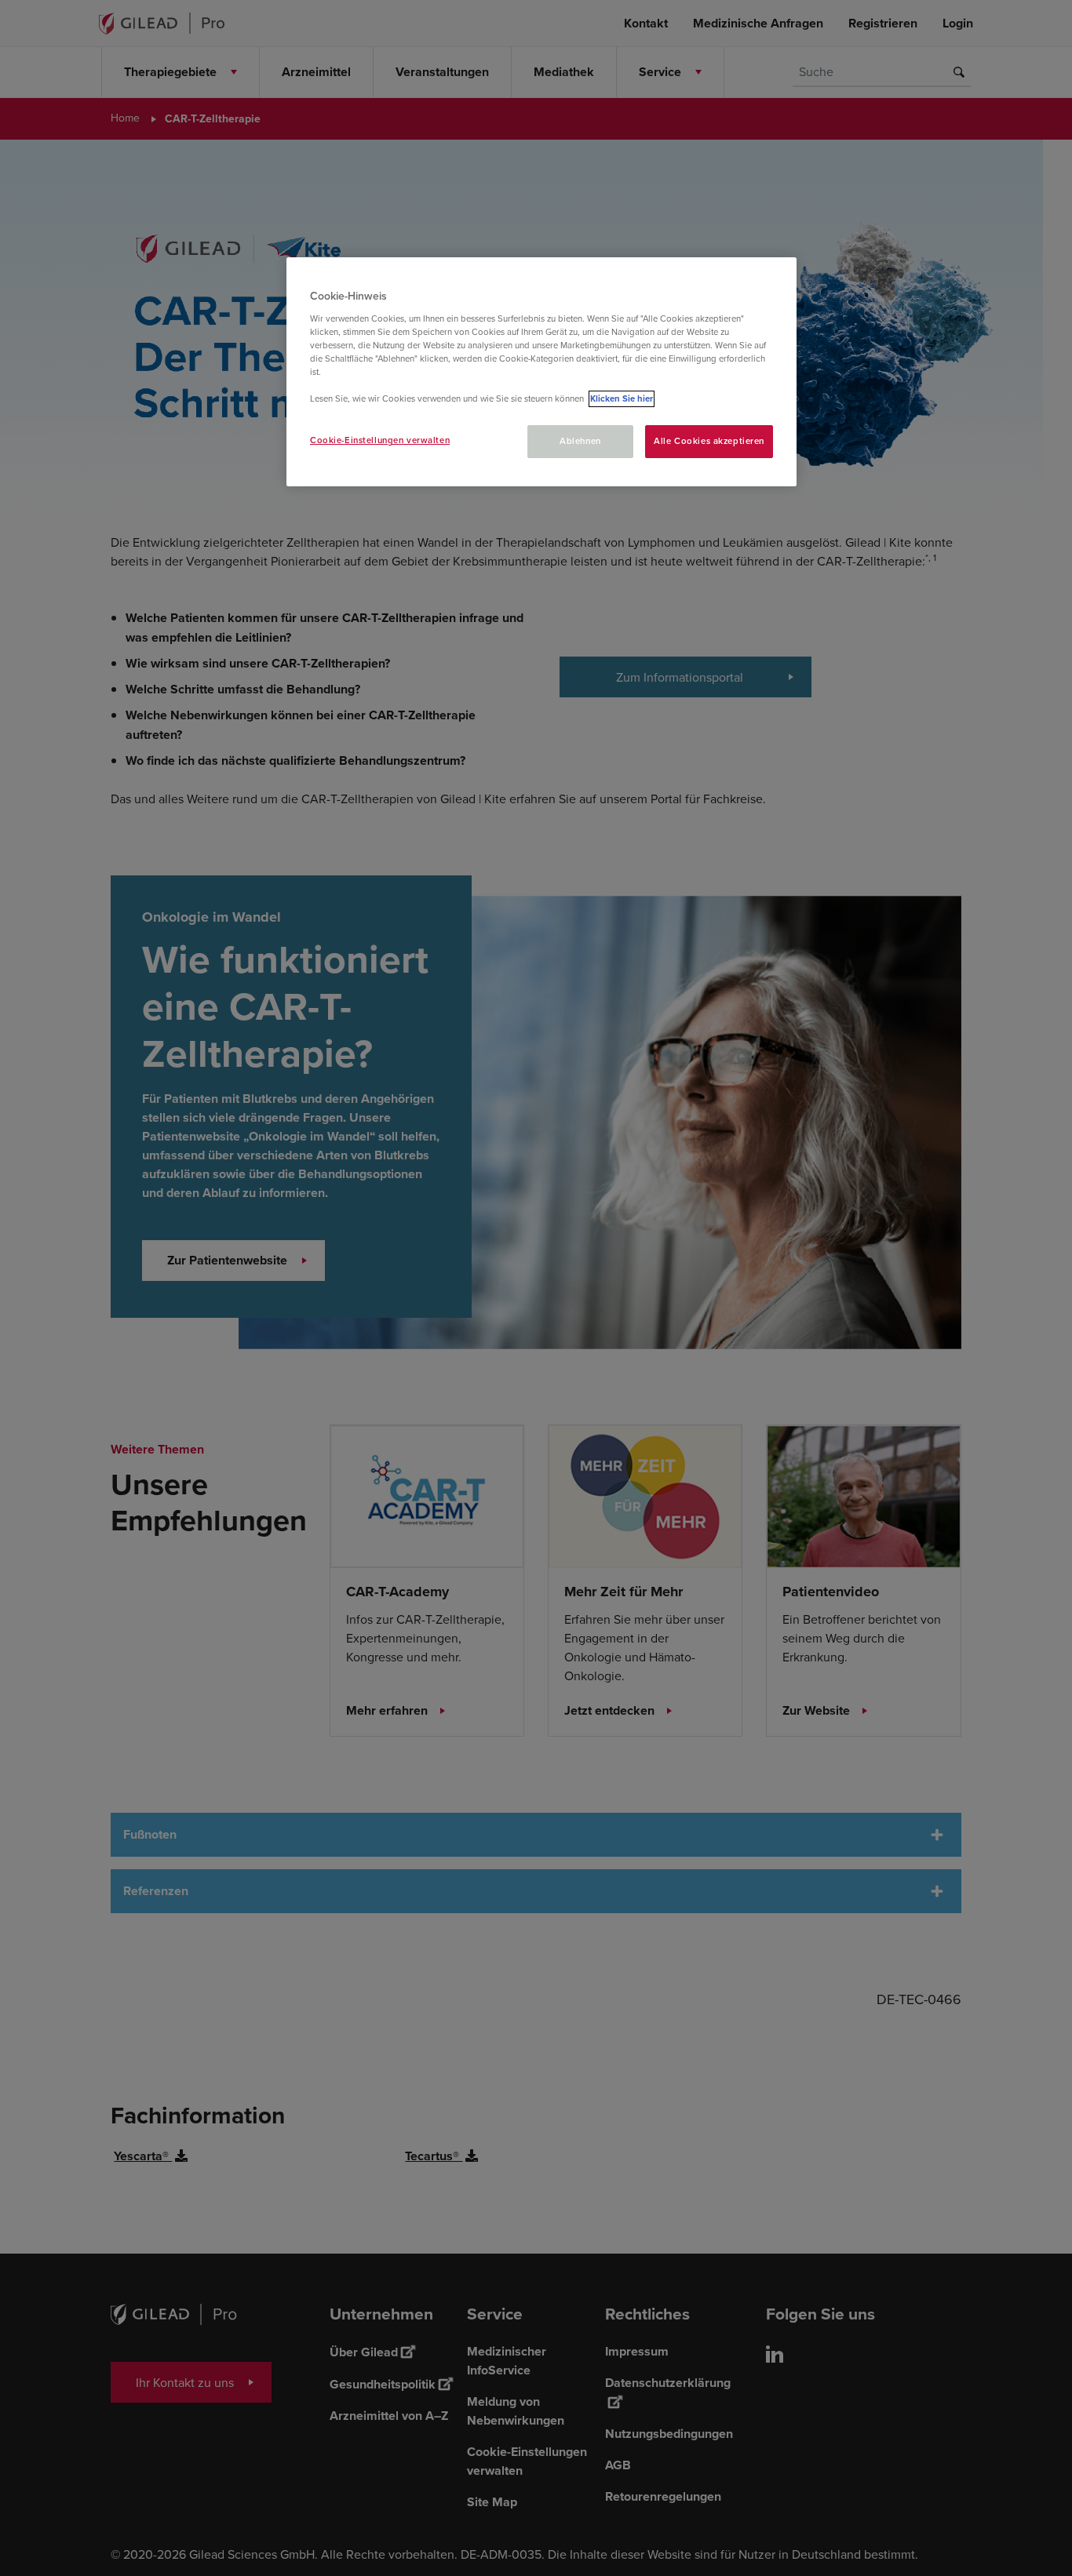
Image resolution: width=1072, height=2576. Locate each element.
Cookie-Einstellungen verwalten (380, 440)
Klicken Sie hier (622, 399)
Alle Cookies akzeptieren (709, 441)
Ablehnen (580, 441)
